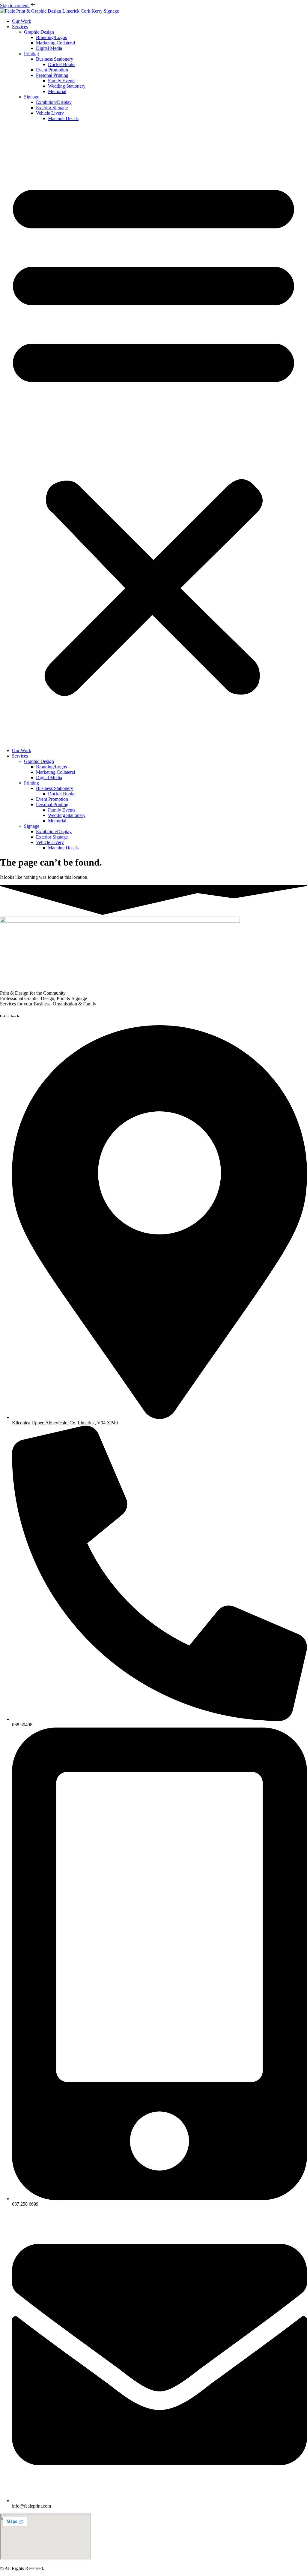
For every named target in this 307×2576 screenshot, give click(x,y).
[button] (153, 435)
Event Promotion (52, 70)
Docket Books (62, 64)
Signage (32, 97)
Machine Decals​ (63, 118)
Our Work (22, 21)
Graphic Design (39, 32)
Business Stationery (55, 59)
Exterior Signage (52, 108)
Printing (31, 54)
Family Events (62, 81)
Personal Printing (52, 75)
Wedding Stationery (67, 86)
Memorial (57, 91)
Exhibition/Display (54, 102)
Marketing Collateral (55, 43)
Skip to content (15, 6)
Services (20, 27)
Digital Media (49, 48)
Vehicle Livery (50, 113)
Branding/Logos (51, 37)
